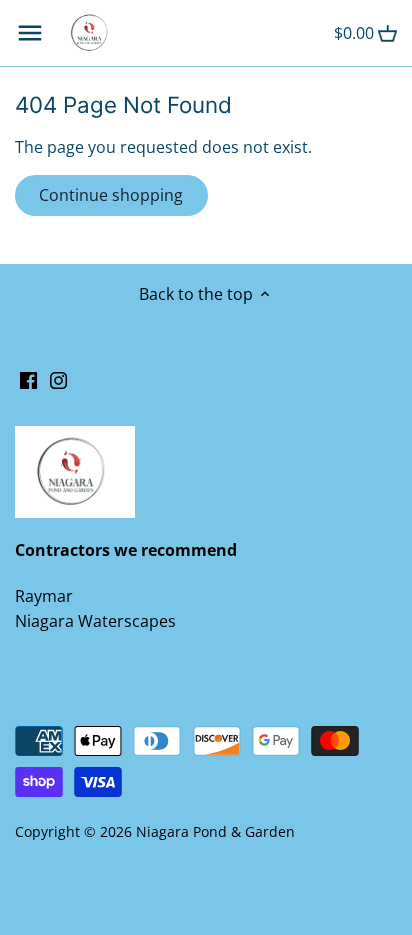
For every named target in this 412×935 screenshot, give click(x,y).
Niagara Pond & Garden (215, 831)
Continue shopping (111, 195)
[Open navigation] (30, 33)
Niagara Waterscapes (95, 621)
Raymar (44, 596)
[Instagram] (58, 379)
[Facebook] (28, 379)
